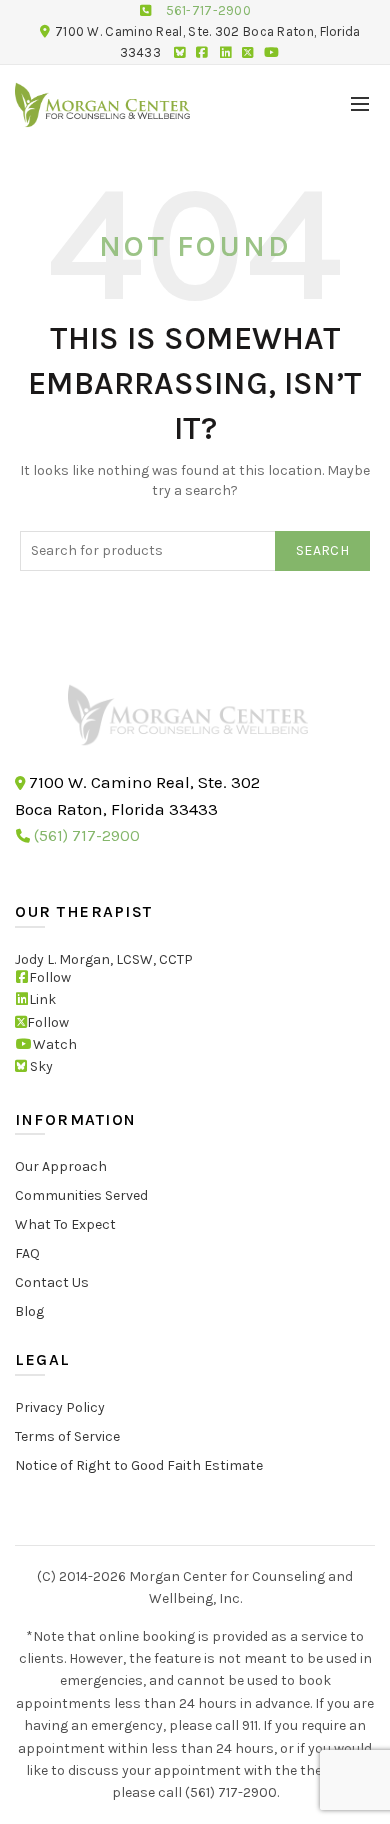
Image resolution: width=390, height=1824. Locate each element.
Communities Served (81, 1195)
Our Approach (61, 1166)
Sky (40, 1066)
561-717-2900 (209, 10)
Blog (29, 1311)
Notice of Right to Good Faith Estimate (139, 1464)
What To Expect (65, 1224)
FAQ (27, 1253)
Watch (55, 1044)
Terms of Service (67, 1435)
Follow (50, 976)
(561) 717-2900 (87, 835)
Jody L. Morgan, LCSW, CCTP (104, 958)
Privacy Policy (60, 1406)
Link (42, 999)
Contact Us (52, 1282)
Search (322, 550)
